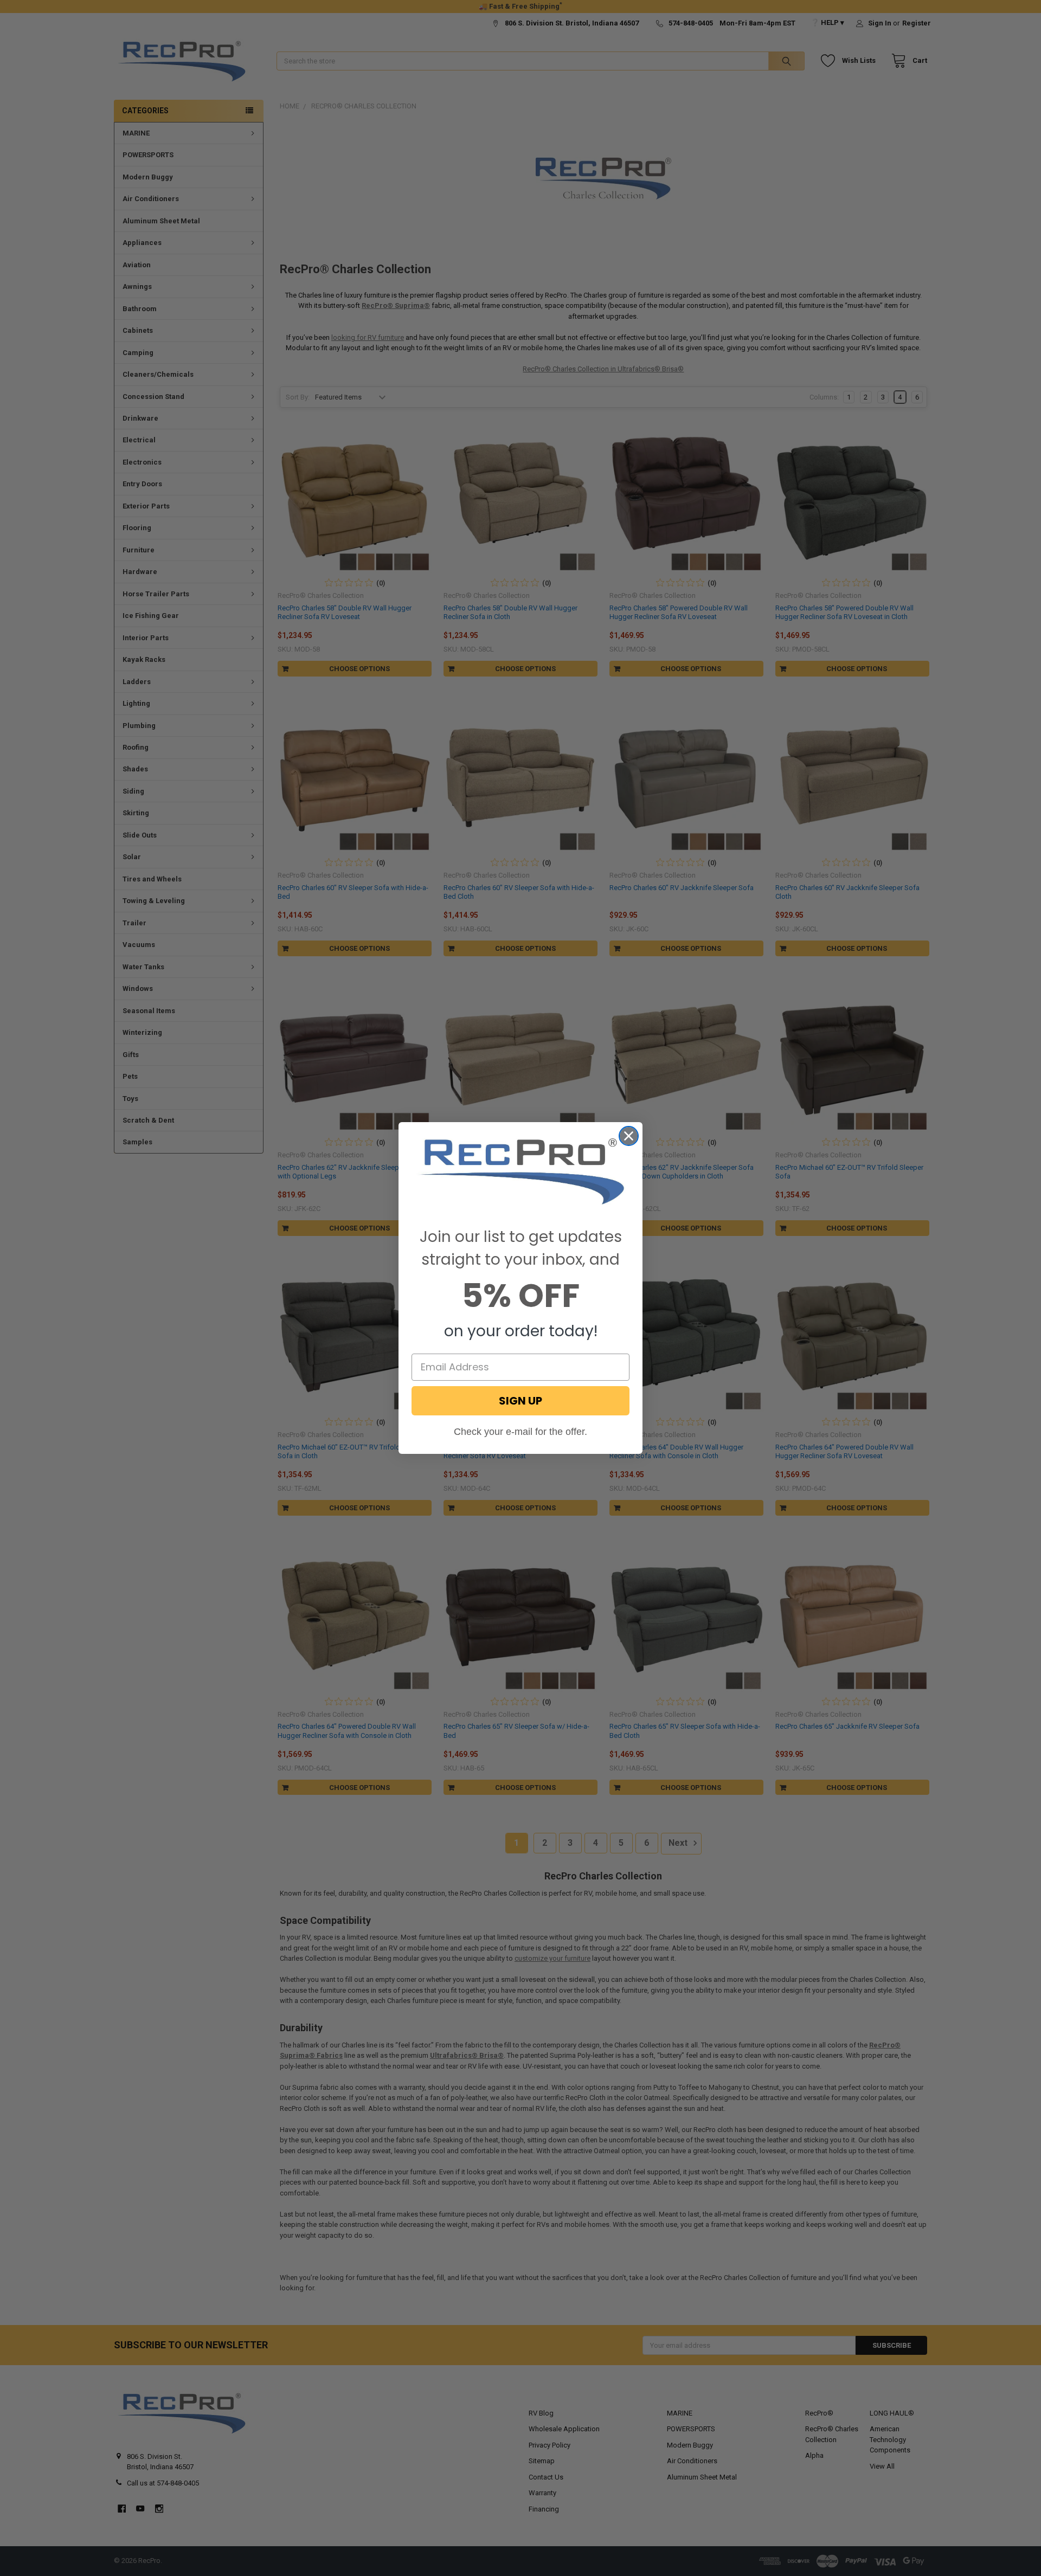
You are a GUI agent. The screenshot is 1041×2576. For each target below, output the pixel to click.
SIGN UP (520, 1401)
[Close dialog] (629, 1136)
